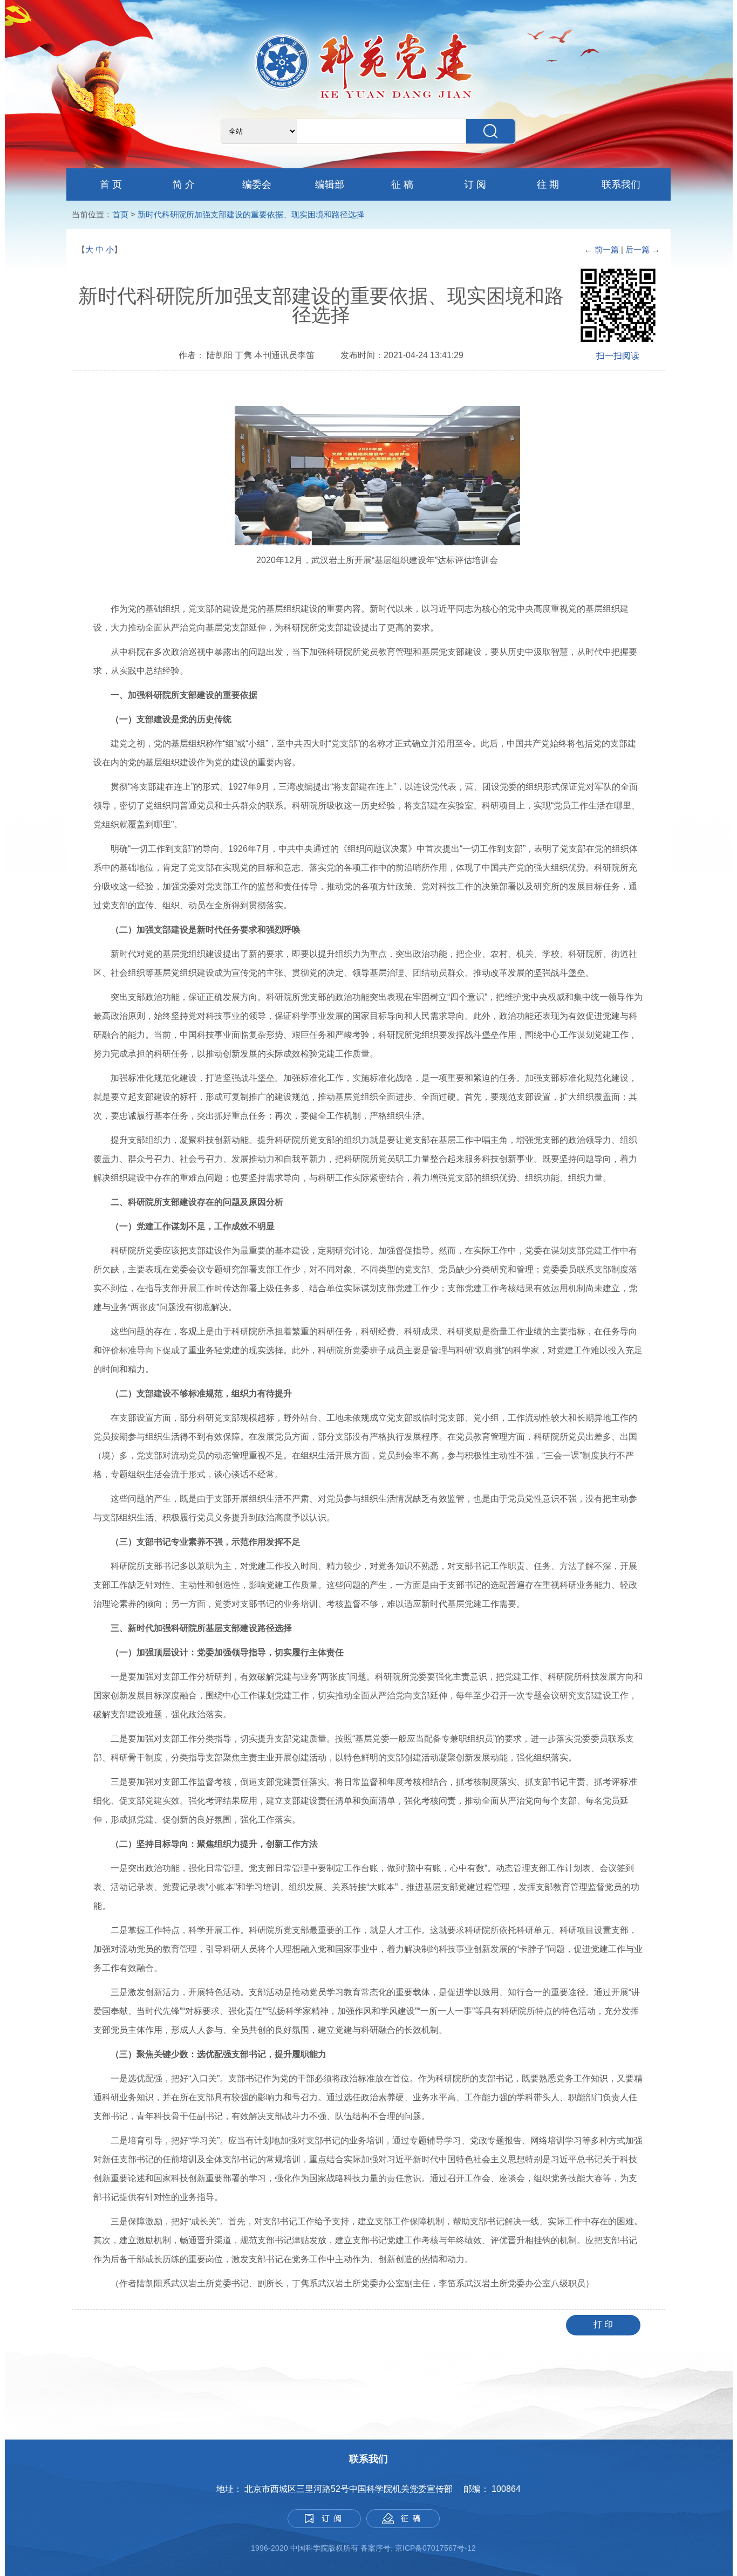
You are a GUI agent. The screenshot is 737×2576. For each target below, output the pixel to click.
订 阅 (475, 184)
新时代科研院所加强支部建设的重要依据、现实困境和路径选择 (251, 214)
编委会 (257, 184)
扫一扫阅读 (618, 356)
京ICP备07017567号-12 (436, 2548)
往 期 (548, 184)
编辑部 (330, 184)
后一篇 (639, 249)
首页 (120, 214)
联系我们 (621, 184)
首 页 (111, 184)
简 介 (184, 184)
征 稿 (402, 184)
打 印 (603, 2324)
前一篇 (607, 249)
